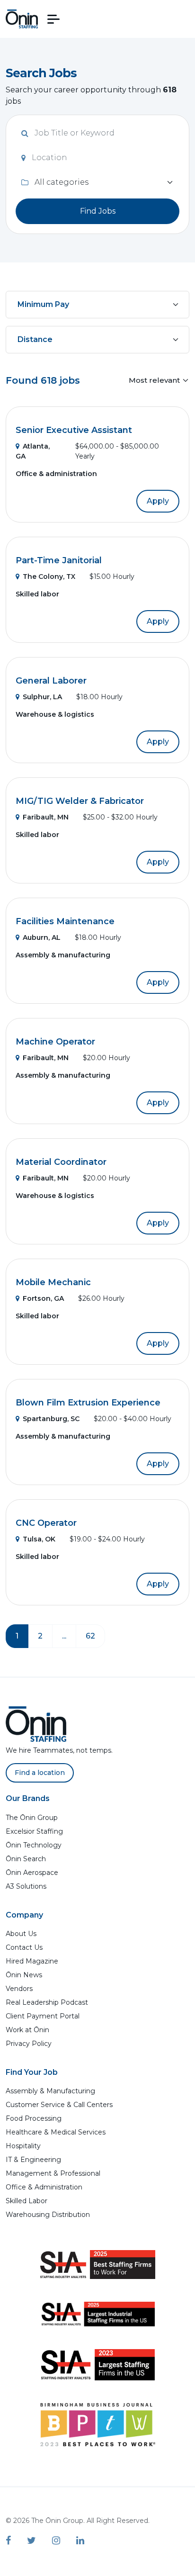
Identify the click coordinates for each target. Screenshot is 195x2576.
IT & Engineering (33, 2160)
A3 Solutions (26, 1886)
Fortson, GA (43, 1298)
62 (90, 1636)
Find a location (40, 1773)
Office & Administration (44, 2187)
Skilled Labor (27, 2201)
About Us (21, 1934)
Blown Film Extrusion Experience (88, 1403)
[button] (53, 19)
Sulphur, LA (42, 697)
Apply (158, 501)
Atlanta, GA (33, 451)
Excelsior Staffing (34, 1831)
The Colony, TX (49, 576)
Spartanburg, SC (51, 1419)
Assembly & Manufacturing (50, 2091)
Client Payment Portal (43, 2016)
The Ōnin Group (32, 1818)
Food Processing (34, 2118)
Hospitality (23, 2146)
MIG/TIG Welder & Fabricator (80, 801)
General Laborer (51, 681)
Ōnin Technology (34, 1845)
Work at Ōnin (27, 2030)
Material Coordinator (61, 1162)
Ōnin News (24, 1975)
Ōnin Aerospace (32, 1873)
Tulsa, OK (39, 1539)
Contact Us (24, 1947)
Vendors (19, 1989)
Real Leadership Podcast (47, 2002)
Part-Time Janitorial (59, 560)
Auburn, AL (42, 937)
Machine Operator (55, 1042)
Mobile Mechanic (53, 1282)
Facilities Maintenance (65, 921)
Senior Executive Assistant (74, 430)
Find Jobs (98, 211)
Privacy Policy (29, 2044)
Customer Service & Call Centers (59, 2105)
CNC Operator (46, 1523)
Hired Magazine (32, 1961)
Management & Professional (53, 2173)
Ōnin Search (26, 1859)
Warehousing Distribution (48, 2215)
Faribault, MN (46, 817)
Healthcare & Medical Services (56, 2132)
